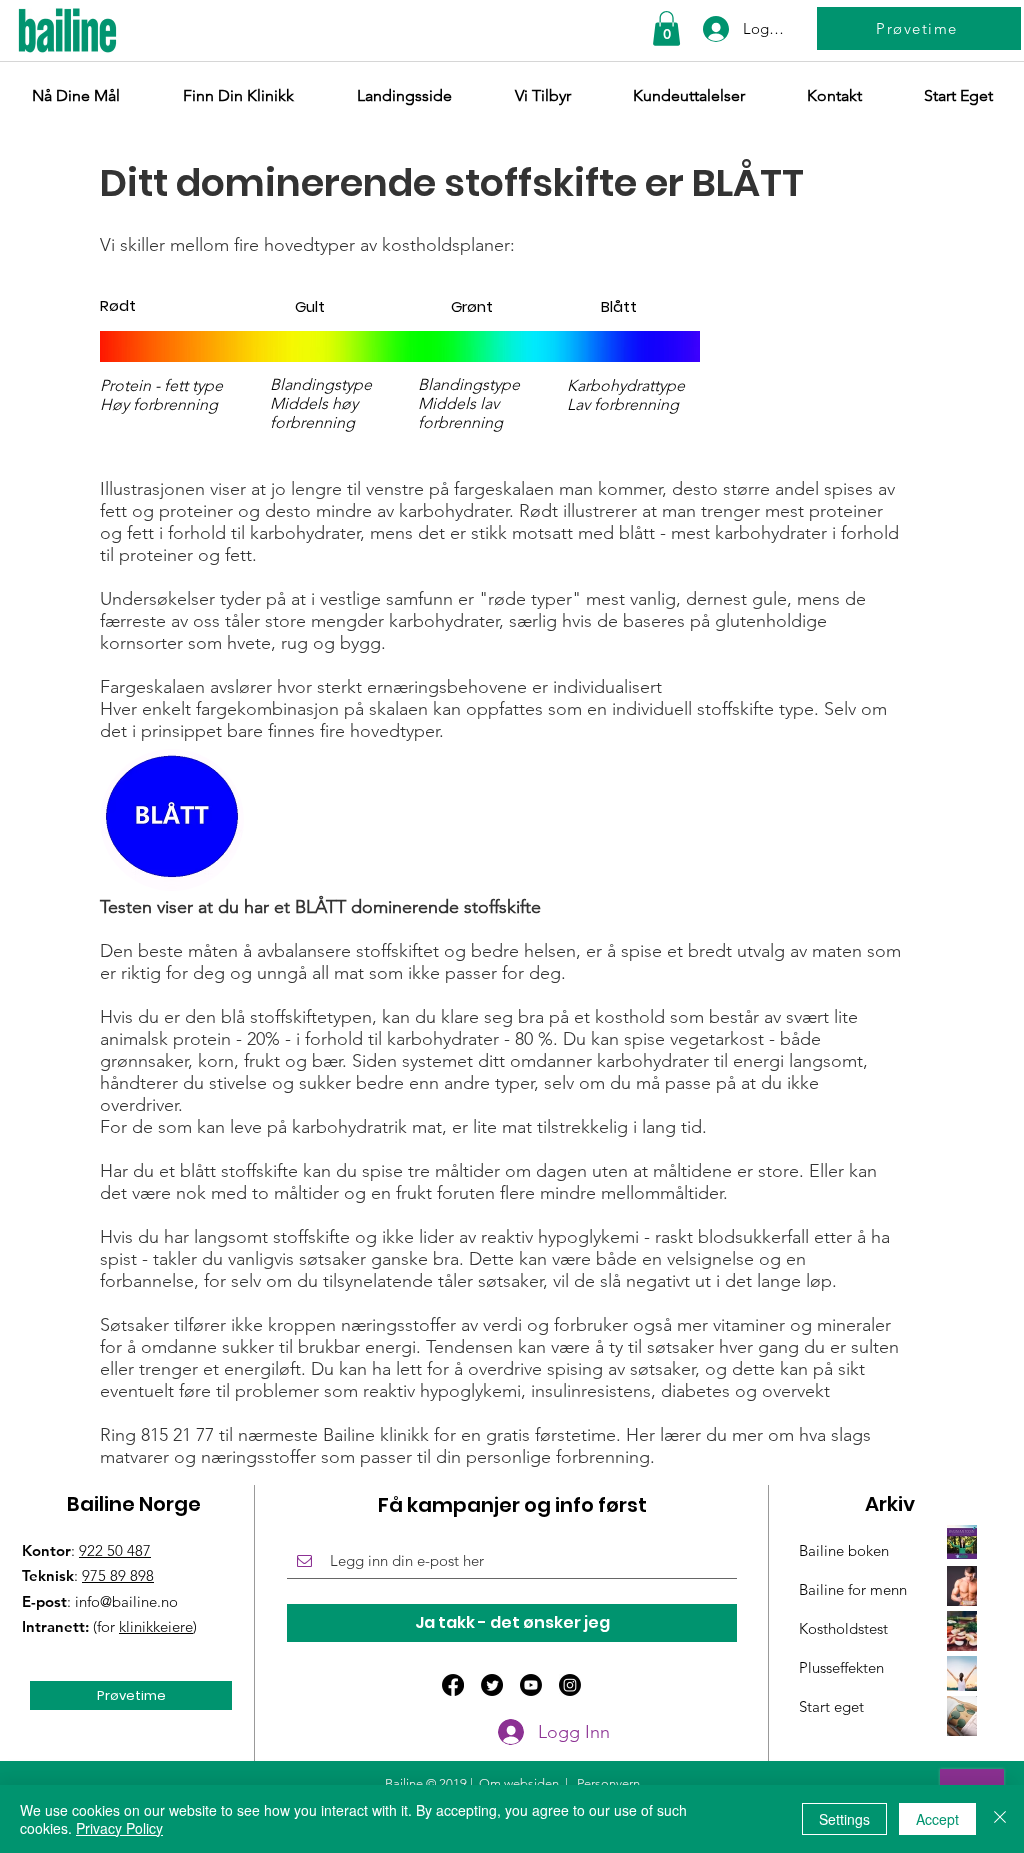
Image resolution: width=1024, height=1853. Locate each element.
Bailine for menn (853, 1589)
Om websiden (519, 1783)
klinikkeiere (156, 1626)
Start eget (831, 1706)
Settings (844, 1819)
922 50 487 (115, 1550)
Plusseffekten (841, 1667)
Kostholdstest (843, 1628)
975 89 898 (118, 1575)
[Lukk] (1000, 1819)
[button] (666, 28)
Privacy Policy (119, 1828)
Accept (937, 1819)
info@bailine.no (126, 1601)
